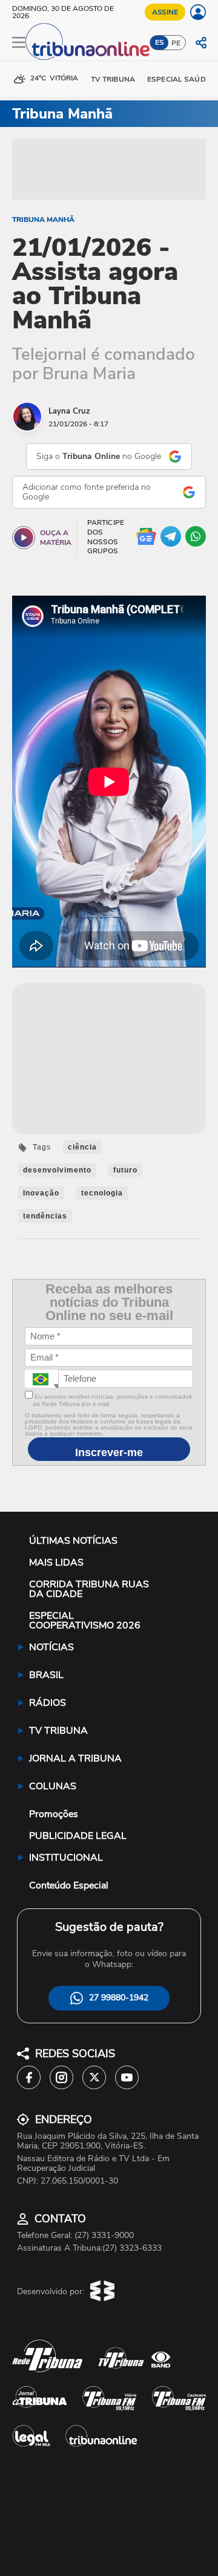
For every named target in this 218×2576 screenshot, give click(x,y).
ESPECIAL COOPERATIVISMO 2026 (85, 1621)
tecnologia (102, 1193)
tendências (45, 1216)
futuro (125, 1170)
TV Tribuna (113, 79)
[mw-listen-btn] (24, 538)
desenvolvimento (57, 1170)
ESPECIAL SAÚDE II (181, 79)
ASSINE (165, 12)
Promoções (54, 1814)
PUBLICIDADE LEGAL (78, 1836)
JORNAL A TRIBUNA (75, 1758)
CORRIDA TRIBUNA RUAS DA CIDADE (89, 1589)
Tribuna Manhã (43, 220)
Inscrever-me (109, 1452)
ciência (82, 1147)
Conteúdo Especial (69, 1885)
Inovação (41, 1193)
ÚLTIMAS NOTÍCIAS (73, 1541)
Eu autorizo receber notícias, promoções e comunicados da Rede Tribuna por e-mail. (112, 1400)
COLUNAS (53, 1786)
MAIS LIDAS (56, 1563)
